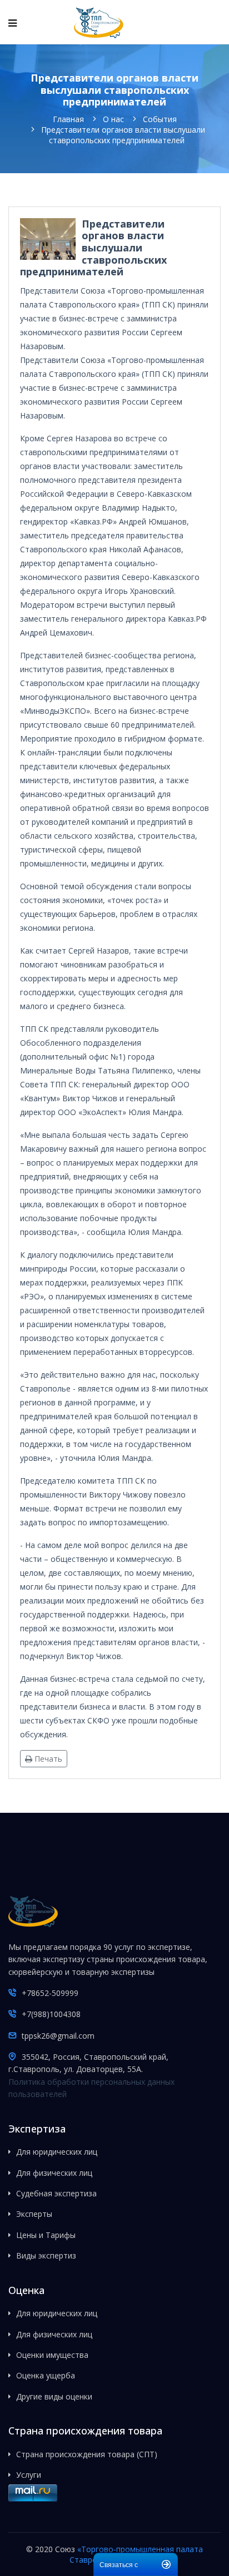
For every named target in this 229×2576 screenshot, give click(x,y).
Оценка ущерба (46, 2375)
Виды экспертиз (46, 2255)
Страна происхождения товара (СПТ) (87, 2454)
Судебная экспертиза (56, 2193)
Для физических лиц (54, 2173)
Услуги (29, 2475)
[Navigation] (13, 23)
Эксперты (34, 2214)
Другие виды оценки (54, 2396)
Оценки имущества (52, 2355)
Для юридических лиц (57, 2152)
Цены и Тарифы (46, 2235)
